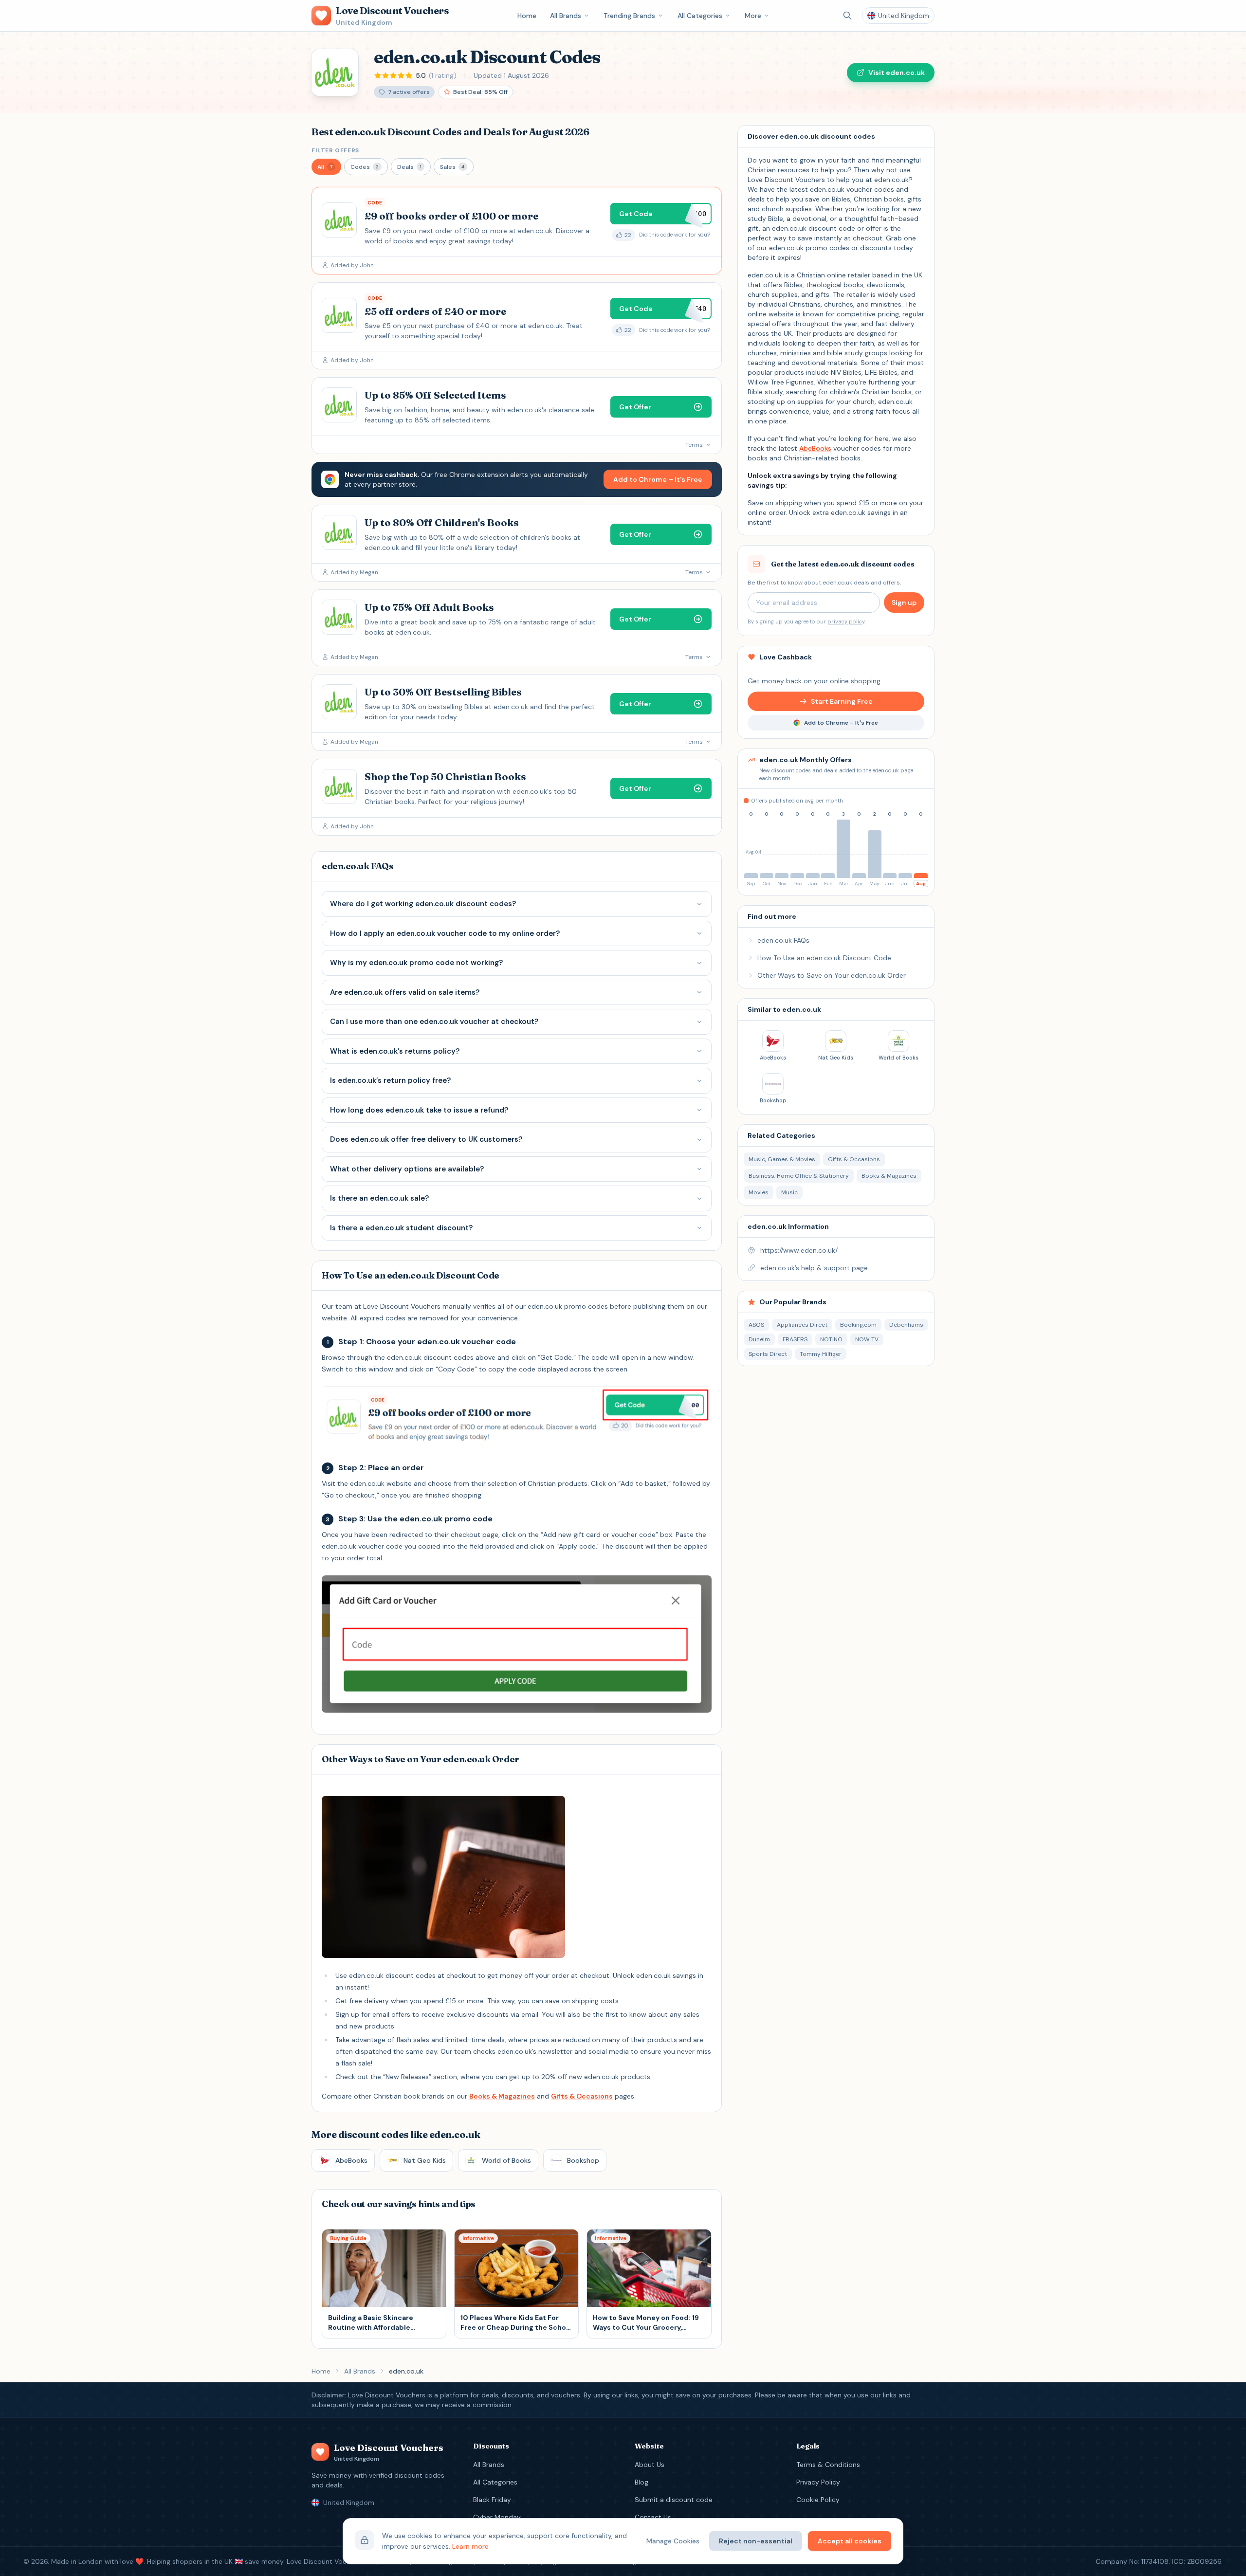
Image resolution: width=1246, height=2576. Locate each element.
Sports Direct (768, 1354)
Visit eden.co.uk (897, 73)
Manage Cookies (673, 2541)
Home (527, 16)
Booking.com (858, 1325)
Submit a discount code (674, 2500)
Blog (641, 2482)
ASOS (756, 1325)
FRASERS (795, 1339)
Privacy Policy (818, 2482)
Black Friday (492, 2500)
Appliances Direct (802, 1325)
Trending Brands (629, 16)
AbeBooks (815, 448)
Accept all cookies (850, 2541)
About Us (650, 2465)
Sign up (904, 603)
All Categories (700, 16)
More (753, 16)
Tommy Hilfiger (821, 1354)
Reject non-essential (756, 2541)
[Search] (847, 16)
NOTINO (831, 1339)
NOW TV (867, 1339)
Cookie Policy (818, 2500)
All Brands (566, 16)
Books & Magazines (502, 2096)
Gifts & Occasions (582, 2096)
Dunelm (759, 1339)
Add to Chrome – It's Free (658, 479)
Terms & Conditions (828, 2465)
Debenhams (906, 1325)
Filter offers (335, 150)
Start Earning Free (842, 701)
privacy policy (846, 621)
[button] (326, 167)
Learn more (470, 2546)
